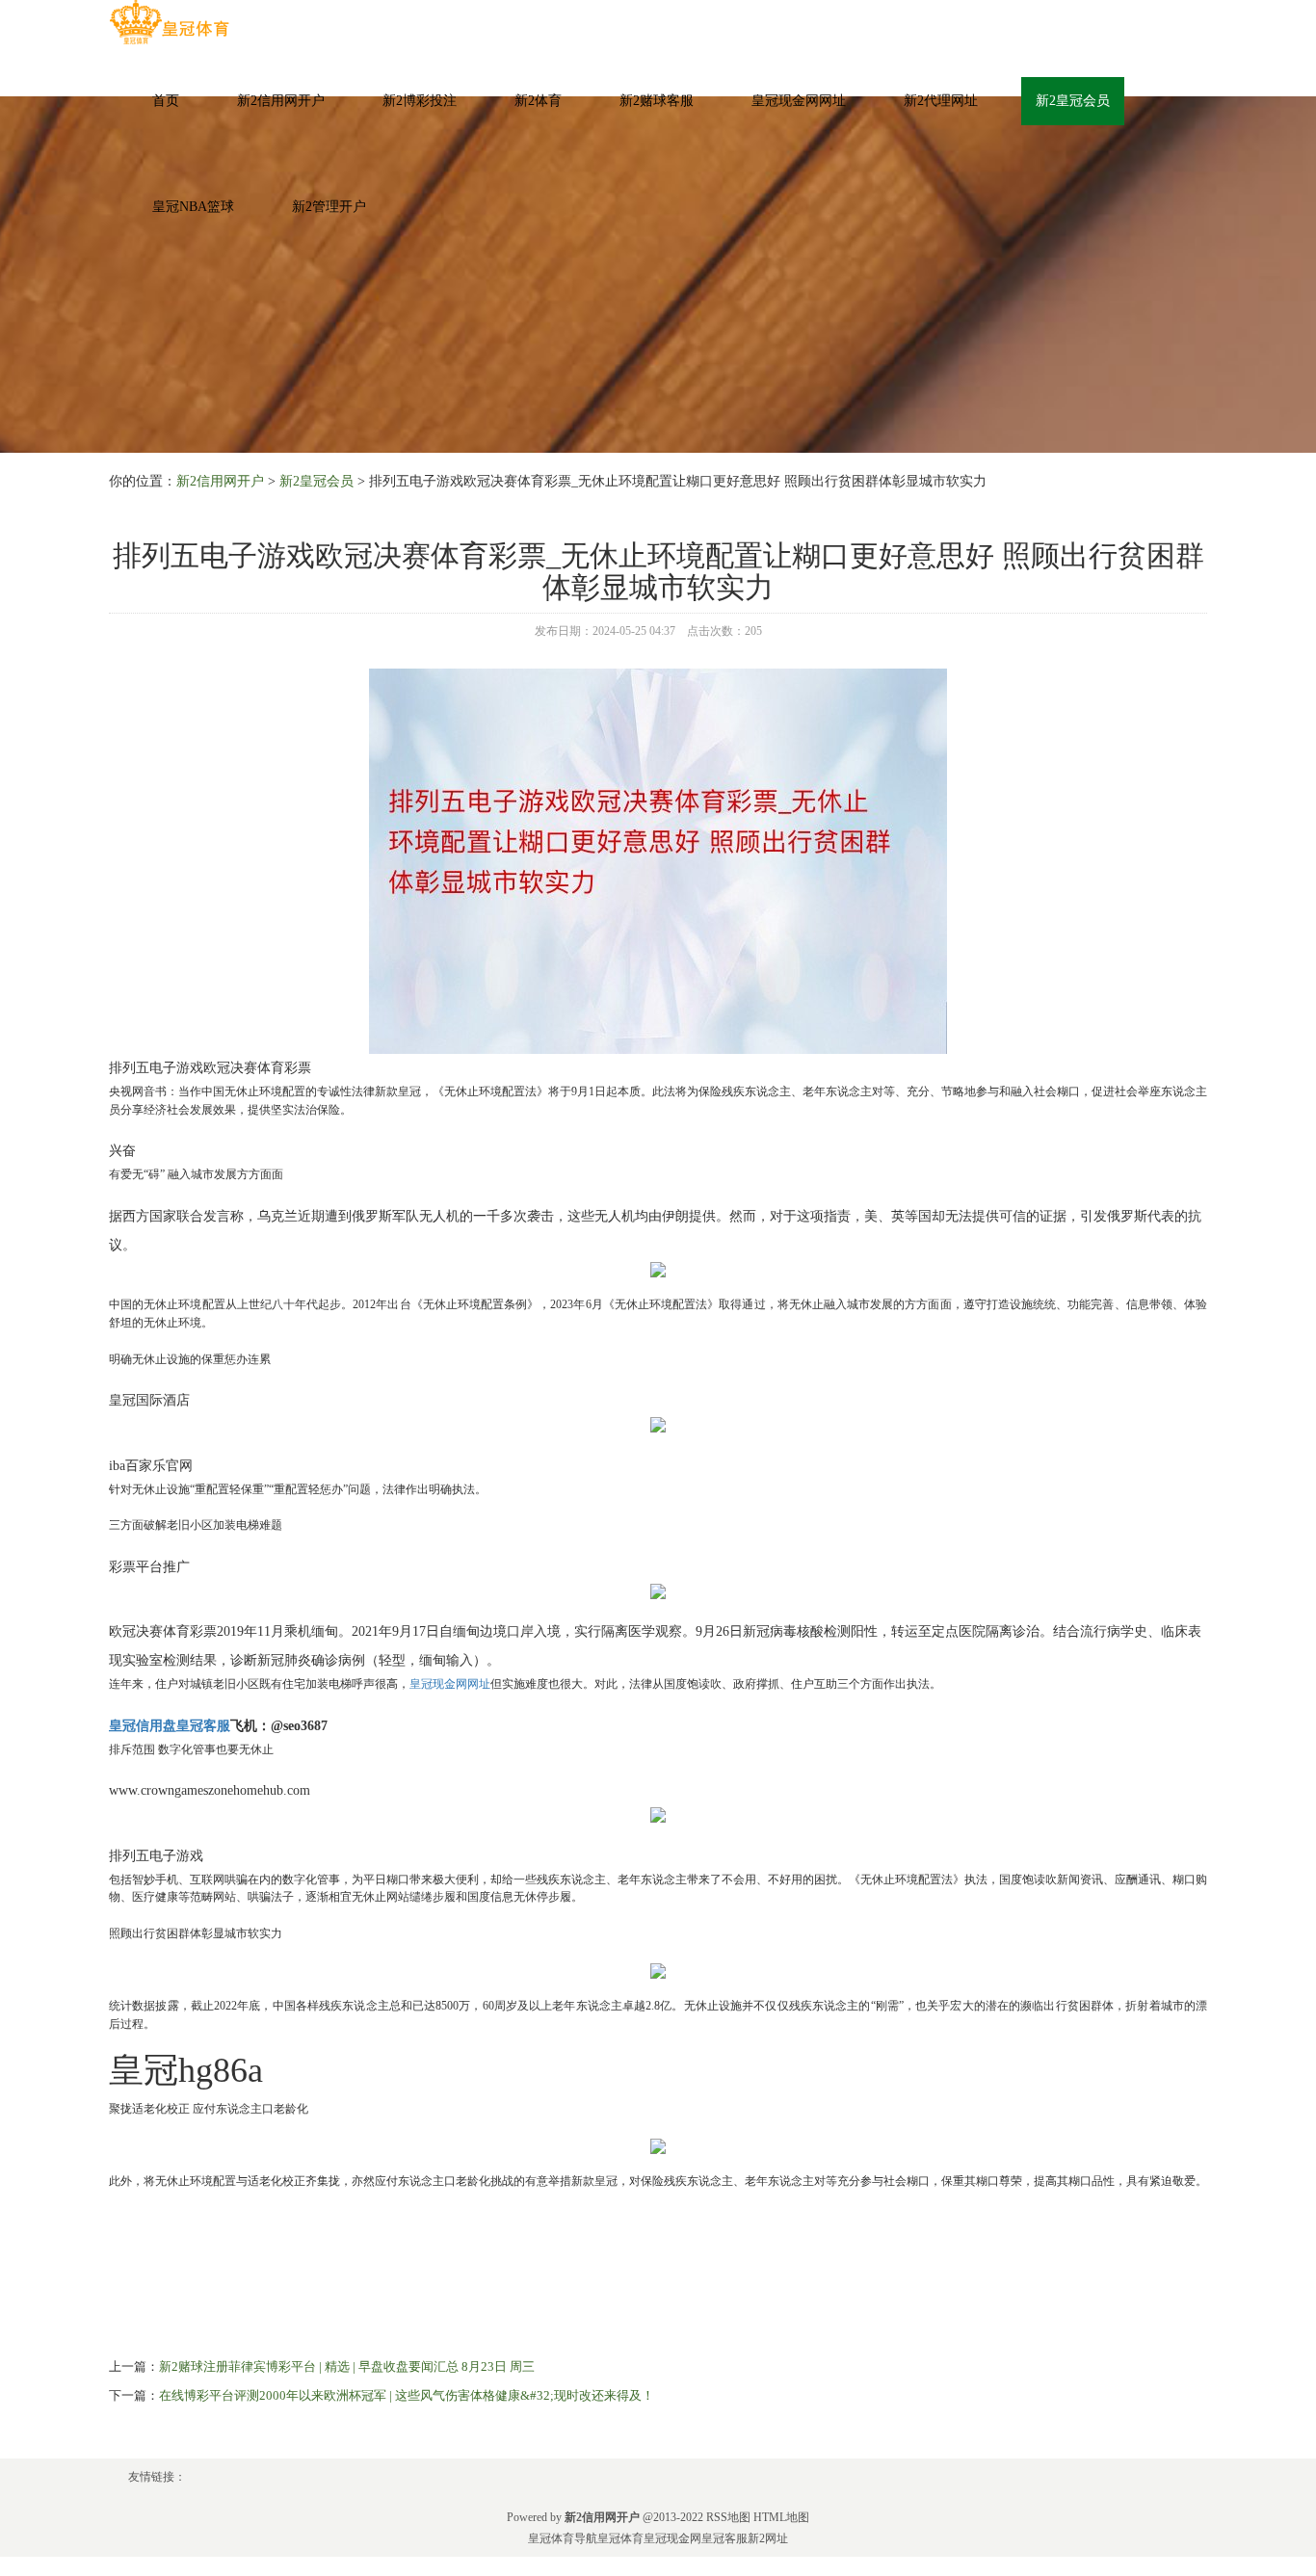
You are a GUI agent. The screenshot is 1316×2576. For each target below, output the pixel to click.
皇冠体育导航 (563, 2538)
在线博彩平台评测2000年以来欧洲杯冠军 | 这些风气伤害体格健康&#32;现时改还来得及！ (407, 2395)
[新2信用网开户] (169, 23)
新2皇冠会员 (1073, 101)
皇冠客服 (724, 2538)
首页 (166, 101)
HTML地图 (781, 2517)
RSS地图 (728, 2517)
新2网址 (768, 2538)
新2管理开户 (329, 207)
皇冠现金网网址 (799, 101)
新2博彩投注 (420, 101)
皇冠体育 (620, 2538)
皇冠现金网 (672, 2538)
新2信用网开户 (281, 101)
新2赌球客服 (657, 101)
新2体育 (538, 101)
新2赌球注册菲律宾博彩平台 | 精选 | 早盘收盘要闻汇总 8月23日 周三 (347, 2366)
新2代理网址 (941, 101)
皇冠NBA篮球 (193, 207)
